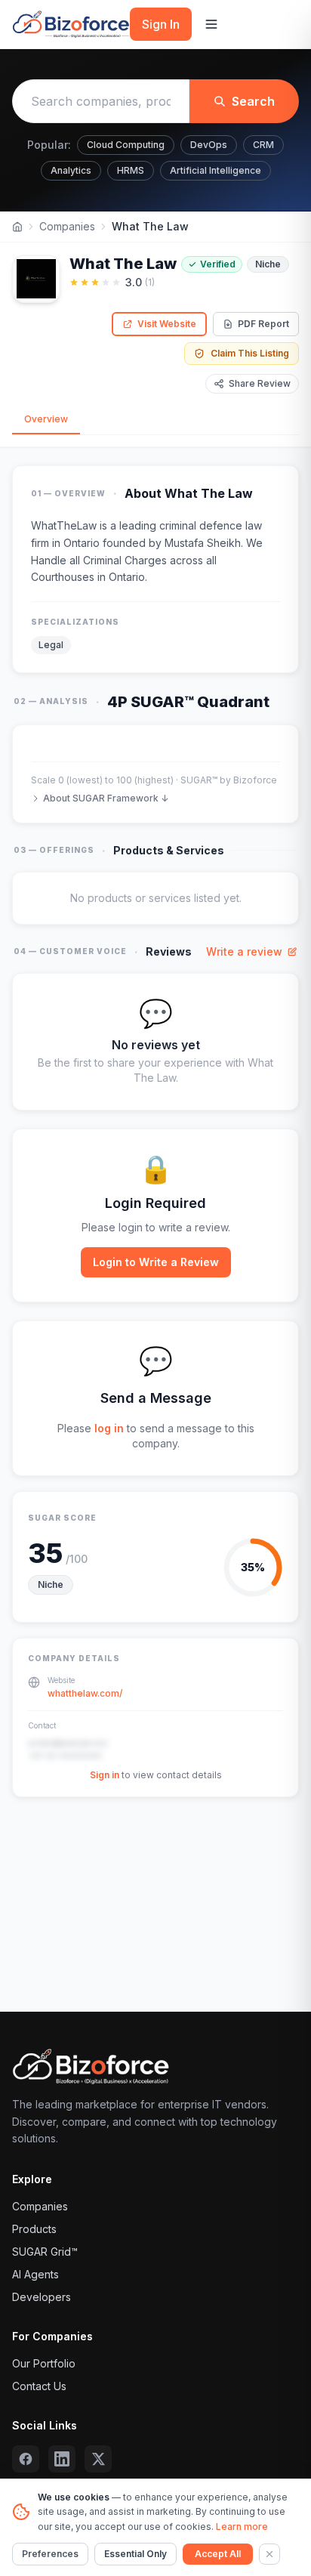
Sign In (161, 24)
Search (253, 101)
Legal (51, 645)
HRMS (131, 170)
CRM (263, 145)
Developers (42, 2297)
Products (34, 2229)
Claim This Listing (250, 353)
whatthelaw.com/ (85, 1693)
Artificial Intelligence (216, 170)
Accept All (218, 2554)
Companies (67, 226)
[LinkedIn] (62, 2459)
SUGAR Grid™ (45, 2252)
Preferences (50, 2554)
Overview (46, 419)
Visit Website (167, 324)
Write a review (244, 951)
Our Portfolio (44, 2363)
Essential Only (135, 2554)
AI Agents (35, 2274)
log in (109, 1428)
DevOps (209, 145)
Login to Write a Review (156, 1262)
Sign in (105, 1775)
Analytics (71, 170)
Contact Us (39, 2386)
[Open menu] (211, 24)
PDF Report (263, 324)
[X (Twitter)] (98, 2459)
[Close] (269, 2554)
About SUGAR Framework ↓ (106, 798)
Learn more (242, 2527)
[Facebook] (26, 2459)
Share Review (260, 383)
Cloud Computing (126, 145)
